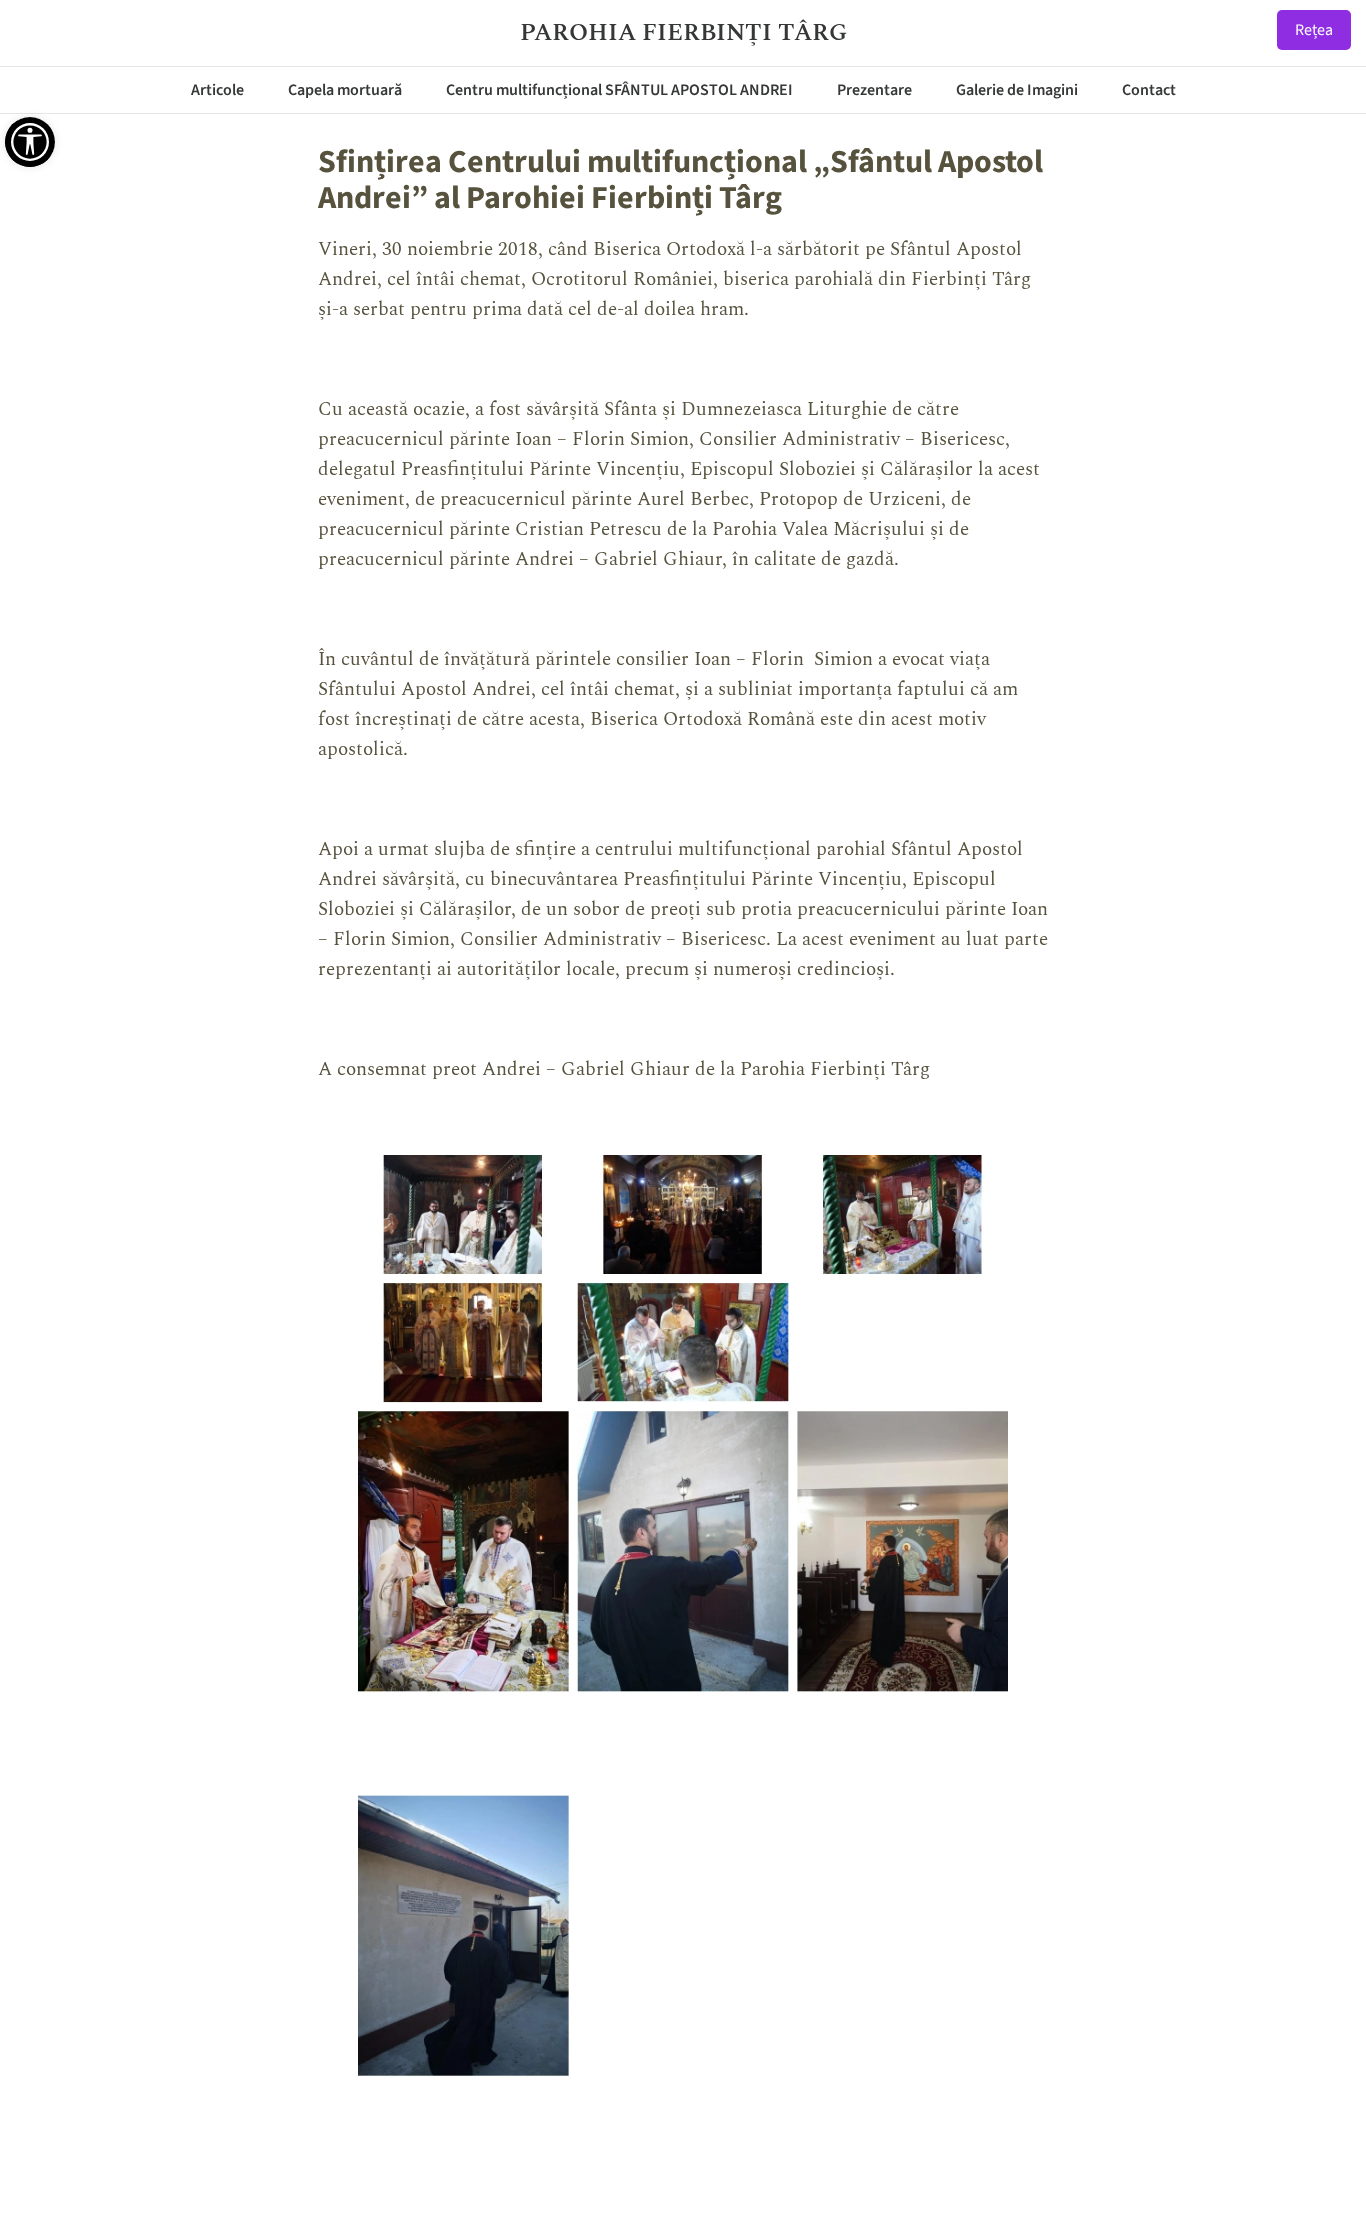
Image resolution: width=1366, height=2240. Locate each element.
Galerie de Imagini (1017, 90)
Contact (1149, 90)
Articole (217, 90)
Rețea (1314, 30)
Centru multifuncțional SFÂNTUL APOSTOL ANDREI (619, 90)
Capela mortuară (345, 90)
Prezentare (874, 90)
